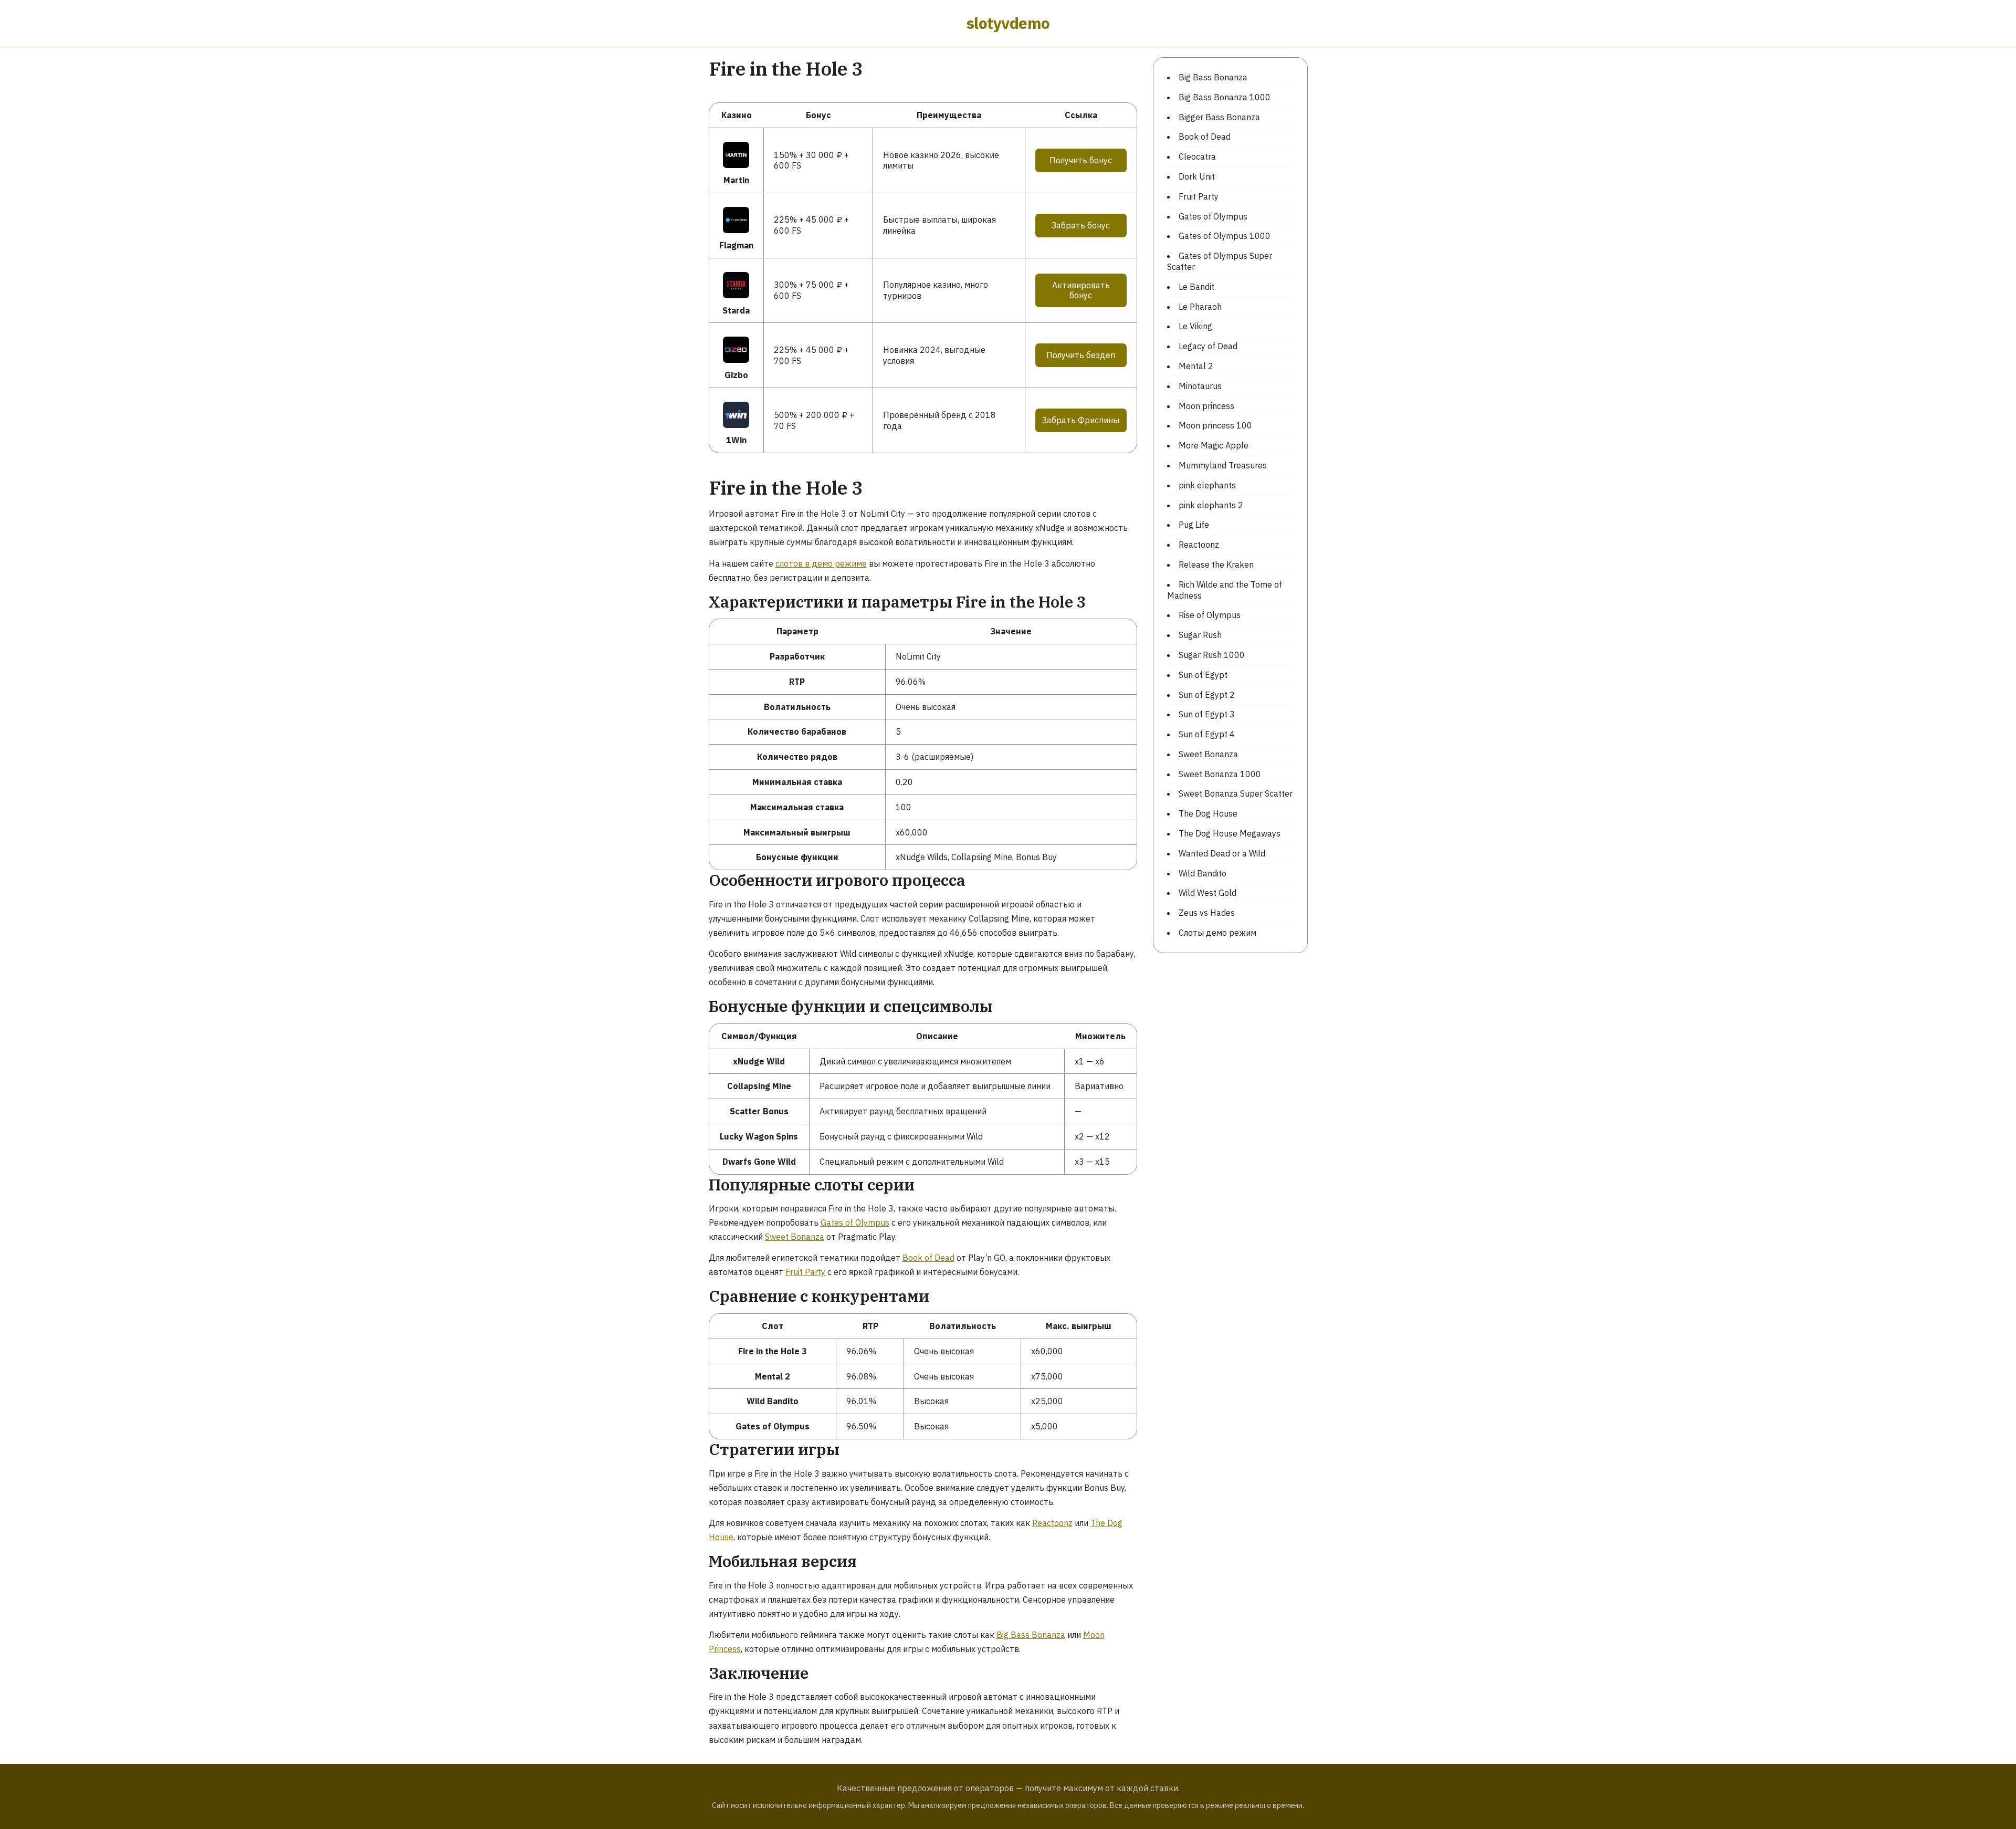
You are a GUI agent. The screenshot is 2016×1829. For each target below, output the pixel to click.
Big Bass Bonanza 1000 (1225, 97)
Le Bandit (1196, 287)
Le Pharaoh (1200, 307)
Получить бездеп (1081, 355)
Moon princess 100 (1215, 425)
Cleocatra (1197, 156)
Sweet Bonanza (795, 1237)
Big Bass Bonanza (1031, 1635)
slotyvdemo (1008, 23)
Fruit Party (805, 1272)
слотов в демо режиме (821, 563)
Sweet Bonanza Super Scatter (1236, 793)
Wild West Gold (1207, 893)
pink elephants (1207, 485)
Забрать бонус (1081, 225)
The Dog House (1208, 813)
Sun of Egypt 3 (1207, 714)
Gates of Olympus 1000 (1225, 236)
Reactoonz (1052, 1523)
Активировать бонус (1081, 290)
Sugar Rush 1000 (1212, 655)
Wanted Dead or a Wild (1222, 853)
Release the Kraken (1216, 565)
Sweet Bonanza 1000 (1220, 774)
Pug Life (1194, 525)
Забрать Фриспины (1081, 420)
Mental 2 (1196, 366)
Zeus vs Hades (1207, 913)
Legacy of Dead (1208, 346)
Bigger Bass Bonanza (1219, 117)
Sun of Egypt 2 (1207, 695)
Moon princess (1206, 406)
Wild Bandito (1203, 873)
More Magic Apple (1214, 445)
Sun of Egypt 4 (1207, 734)
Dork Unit (1197, 176)
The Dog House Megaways (1230, 833)
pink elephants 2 (1211, 505)
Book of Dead (928, 1258)
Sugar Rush (1200, 635)
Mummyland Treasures (1223, 465)
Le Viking (1195, 326)
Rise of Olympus (1210, 615)
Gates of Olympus (855, 1222)
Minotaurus (1200, 386)
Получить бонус (1081, 160)
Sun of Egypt (1203, 675)
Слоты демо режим (1217, 933)
